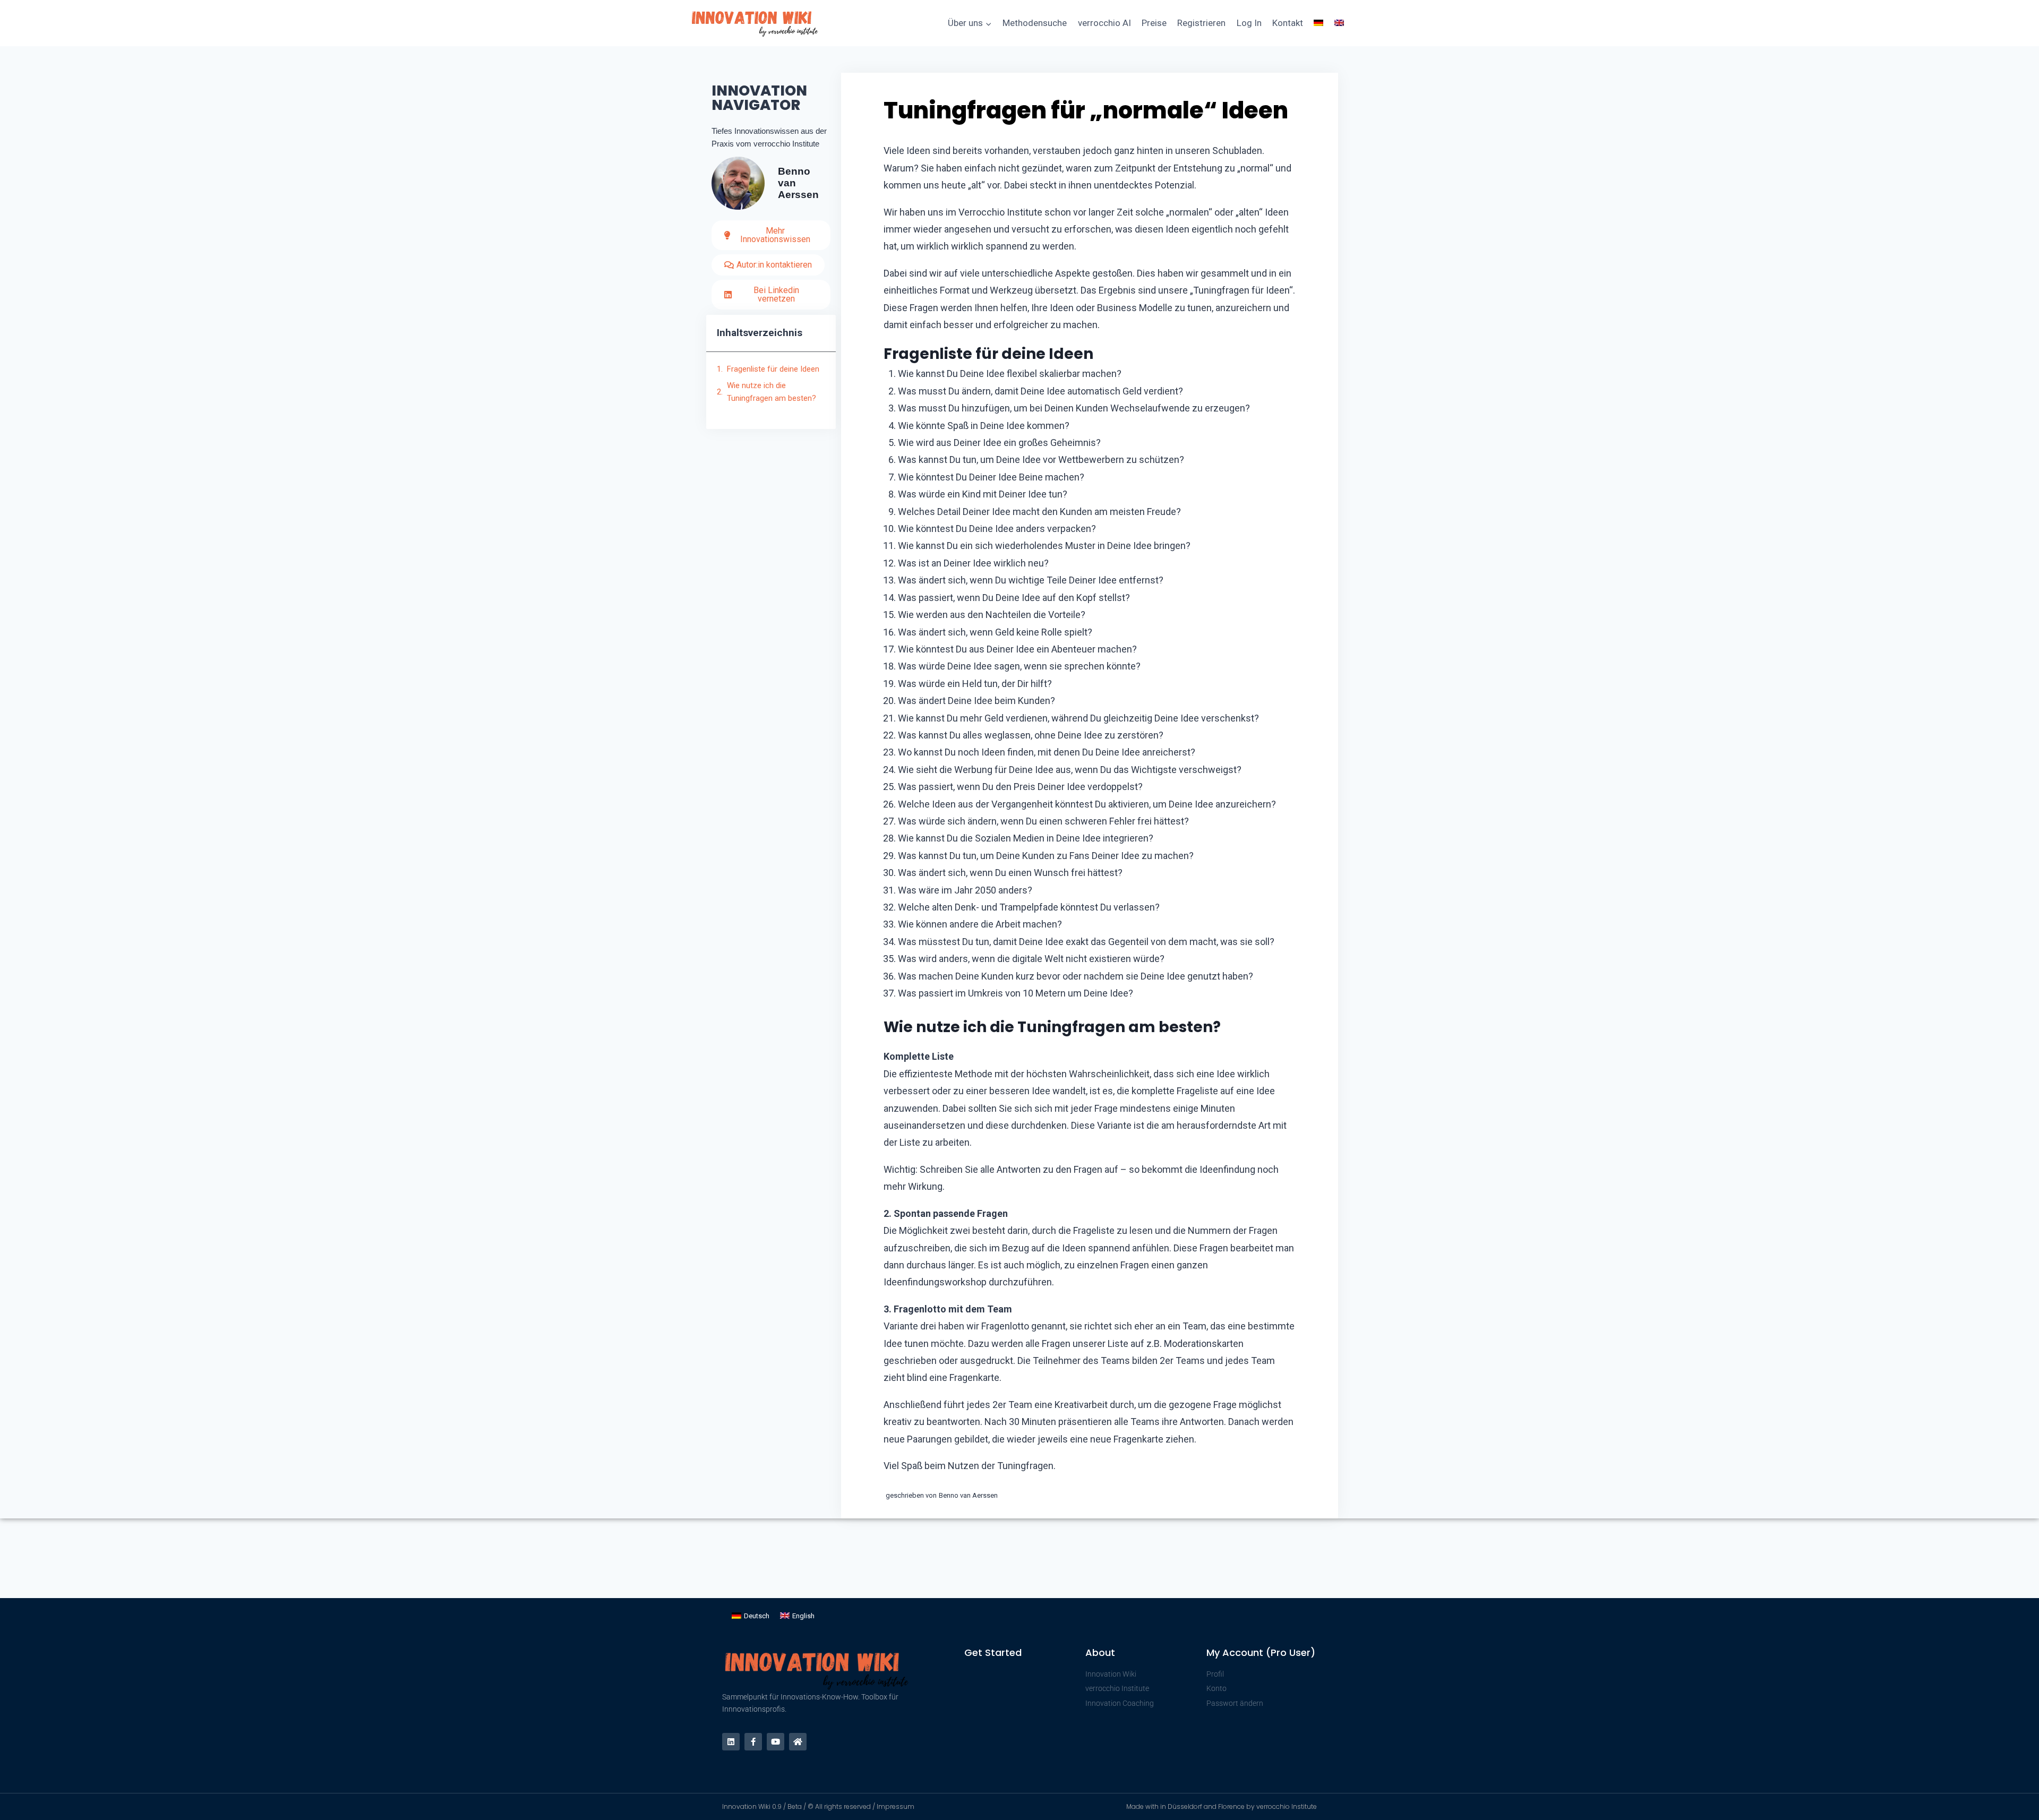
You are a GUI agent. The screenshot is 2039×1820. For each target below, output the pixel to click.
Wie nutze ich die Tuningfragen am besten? (772, 392)
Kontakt (1288, 23)
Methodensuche (1035, 23)
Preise (1154, 23)
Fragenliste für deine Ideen (773, 369)
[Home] (798, 1742)
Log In (1249, 23)
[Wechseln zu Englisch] (1339, 23)
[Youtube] (776, 1742)
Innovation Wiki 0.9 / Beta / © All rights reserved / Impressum (818, 1806)
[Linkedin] (731, 1742)
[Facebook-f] (753, 1742)
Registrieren (1201, 23)
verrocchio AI (1104, 23)
